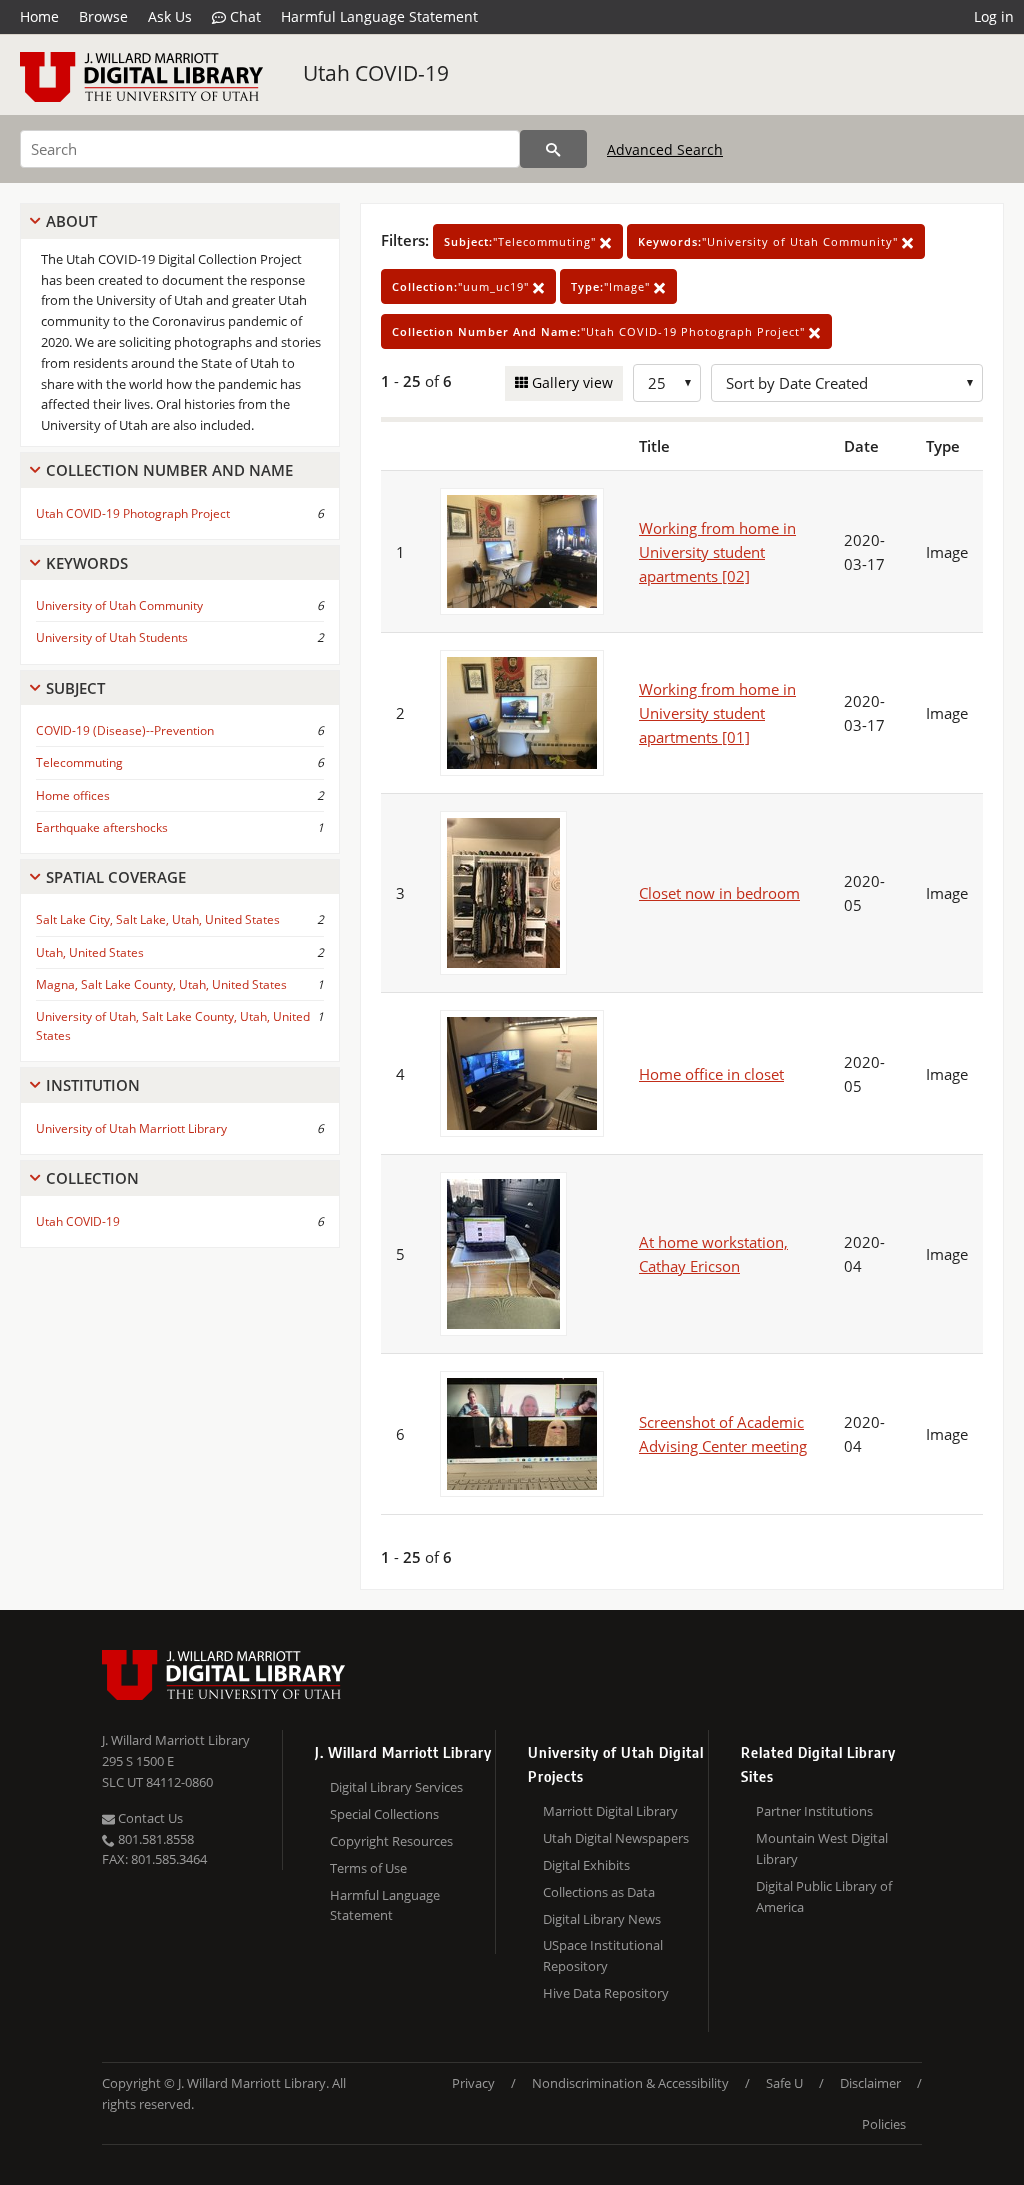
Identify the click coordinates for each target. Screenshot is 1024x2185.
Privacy (473, 2083)
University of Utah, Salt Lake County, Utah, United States (173, 1026)
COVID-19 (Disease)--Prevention (125, 730)
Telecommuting (79, 762)
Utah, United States (90, 952)
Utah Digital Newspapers (616, 1838)
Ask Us (170, 16)
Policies (884, 2124)
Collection (92, 1178)
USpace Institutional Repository (603, 1955)
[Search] (553, 149)
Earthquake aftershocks (102, 827)
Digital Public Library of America (824, 1896)
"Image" (612, 286)
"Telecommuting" (522, 241)
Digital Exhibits (586, 1865)
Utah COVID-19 (376, 73)
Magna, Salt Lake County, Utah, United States (161, 984)
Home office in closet (711, 1074)
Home (39, 16)
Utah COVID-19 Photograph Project (133, 513)
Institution (93, 1085)
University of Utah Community (119, 605)
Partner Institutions (814, 1811)
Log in (994, 16)
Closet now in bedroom (719, 893)
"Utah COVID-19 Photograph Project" (600, 331)
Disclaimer (870, 2083)
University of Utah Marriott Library (131, 1128)
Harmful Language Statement (379, 16)
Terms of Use (368, 1868)
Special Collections (384, 1814)
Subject (75, 688)
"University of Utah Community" (770, 241)
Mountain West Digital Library (822, 1848)
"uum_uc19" (462, 286)
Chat (243, 16)
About (71, 221)
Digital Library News (602, 1919)
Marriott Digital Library (610, 1811)
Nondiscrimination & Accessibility (630, 2083)
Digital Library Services (396, 1787)
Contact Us (149, 1818)
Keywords (87, 563)
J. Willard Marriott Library (176, 1740)
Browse (103, 16)
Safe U (784, 2083)
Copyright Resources (391, 1841)
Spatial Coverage (116, 877)
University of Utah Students (112, 637)
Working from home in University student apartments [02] (717, 552)
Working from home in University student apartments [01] (717, 713)
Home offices (73, 795)
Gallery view (570, 382)
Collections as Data (599, 1892)
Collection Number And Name (169, 470)
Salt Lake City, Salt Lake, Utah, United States (158, 919)
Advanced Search (665, 149)
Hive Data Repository (606, 1993)
